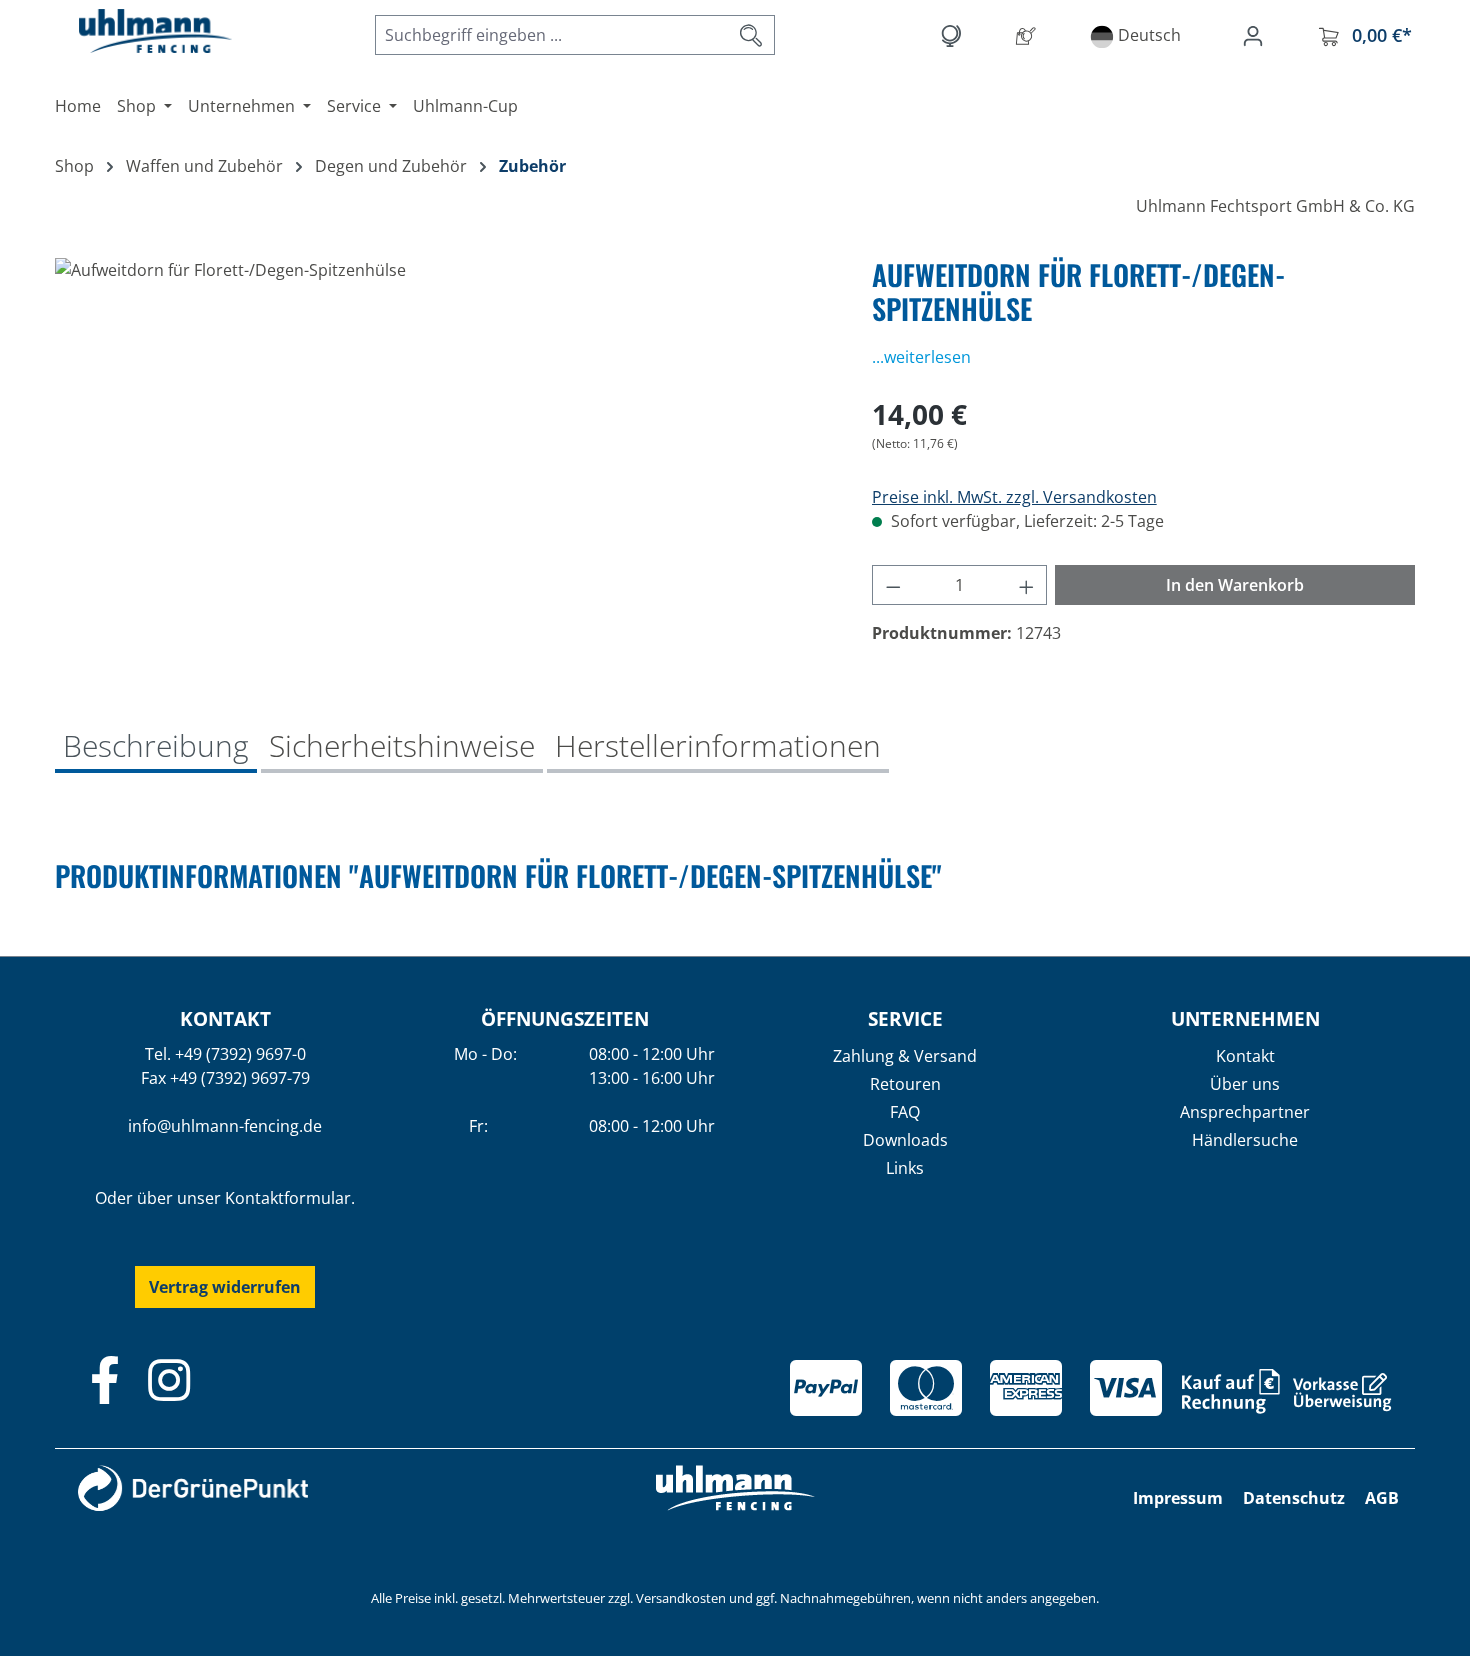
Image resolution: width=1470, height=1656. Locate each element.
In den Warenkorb (1235, 585)
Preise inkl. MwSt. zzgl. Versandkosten (1014, 497)
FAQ (905, 1112)
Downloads (905, 1140)
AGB (1382, 1498)
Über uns (1245, 1084)
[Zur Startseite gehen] (135, 31)
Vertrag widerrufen (225, 1287)
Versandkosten (681, 1598)
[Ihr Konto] (1257, 35)
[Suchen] (751, 35)
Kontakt (1245, 1056)
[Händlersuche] (1030, 35)
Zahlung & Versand (905, 1056)
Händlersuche (1245, 1140)
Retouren (905, 1084)
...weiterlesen (921, 357)
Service (905, 1018)
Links (905, 1168)
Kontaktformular (288, 1198)
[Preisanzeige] (954, 35)
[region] (443, 473)
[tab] (156, 748)
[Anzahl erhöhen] (1027, 585)
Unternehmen (1245, 1018)
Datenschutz (1294, 1498)
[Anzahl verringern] (893, 585)
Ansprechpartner (1245, 1112)
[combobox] (552, 35)
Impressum (1178, 1498)
